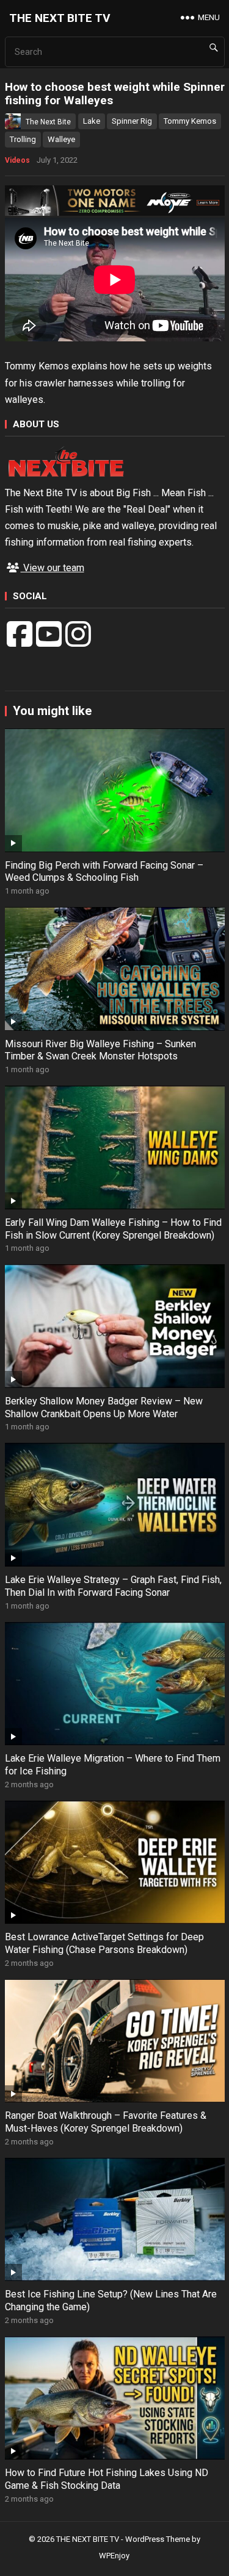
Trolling (23, 139)
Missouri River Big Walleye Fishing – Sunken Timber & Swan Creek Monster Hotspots (100, 1050)
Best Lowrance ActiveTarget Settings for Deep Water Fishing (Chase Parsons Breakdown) (104, 1943)
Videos (17, 160)
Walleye (61, 139)
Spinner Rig (132, 121)
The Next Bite (48, 122)
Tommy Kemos (190, 121)
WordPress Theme (158, 2539)
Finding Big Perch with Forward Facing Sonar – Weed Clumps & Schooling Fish (104, 872)
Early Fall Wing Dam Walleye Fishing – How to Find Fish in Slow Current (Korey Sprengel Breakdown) (113, 1229)
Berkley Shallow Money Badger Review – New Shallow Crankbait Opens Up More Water (104, 1407)
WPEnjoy (114, 2556)
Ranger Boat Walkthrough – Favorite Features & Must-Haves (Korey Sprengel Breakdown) (106, 2122)
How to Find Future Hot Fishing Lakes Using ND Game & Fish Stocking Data (107, 2479)
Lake (92, 121)
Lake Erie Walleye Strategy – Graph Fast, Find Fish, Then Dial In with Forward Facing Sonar (113, 1586)
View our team (53, 568)
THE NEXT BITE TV (60, 18)
